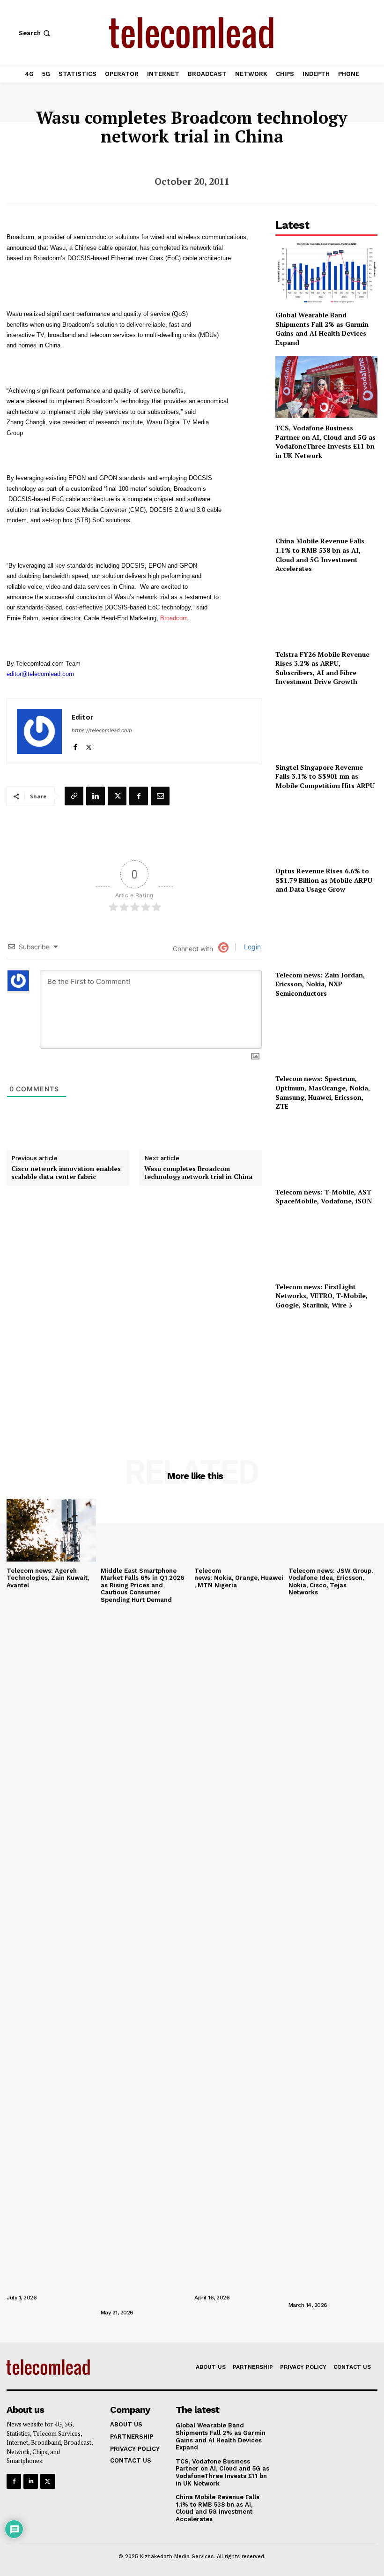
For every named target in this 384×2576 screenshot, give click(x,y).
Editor (83, 717)
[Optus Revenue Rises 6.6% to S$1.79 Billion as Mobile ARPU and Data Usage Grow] (326, 830)
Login (251, 947)
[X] (89, 745)
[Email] (160, 796)
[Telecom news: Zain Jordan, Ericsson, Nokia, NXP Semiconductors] (326, 934)
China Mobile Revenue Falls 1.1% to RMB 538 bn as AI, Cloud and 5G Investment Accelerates (320, 555)
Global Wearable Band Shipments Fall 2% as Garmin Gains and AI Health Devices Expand (322, 329)
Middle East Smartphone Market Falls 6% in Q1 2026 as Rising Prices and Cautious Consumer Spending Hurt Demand (142, 1585)
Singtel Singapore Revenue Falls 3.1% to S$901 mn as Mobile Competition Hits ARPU (325, 776)
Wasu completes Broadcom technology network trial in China (198, 1173)
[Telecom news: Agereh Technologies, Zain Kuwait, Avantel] (51, 1530)
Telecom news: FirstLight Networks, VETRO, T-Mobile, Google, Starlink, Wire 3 (321, 1296)
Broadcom (174, 618)
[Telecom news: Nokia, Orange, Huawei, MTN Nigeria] (239, 1530)
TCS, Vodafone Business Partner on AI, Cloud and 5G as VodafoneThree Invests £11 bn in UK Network (325, 442)
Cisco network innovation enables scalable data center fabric (66, 1173)
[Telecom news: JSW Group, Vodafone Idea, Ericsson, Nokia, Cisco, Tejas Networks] (333, 1530)
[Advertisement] (326, 1371)
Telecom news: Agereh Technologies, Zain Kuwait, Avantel (48, 1578)
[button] (35, 33)
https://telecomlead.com (102, 730)
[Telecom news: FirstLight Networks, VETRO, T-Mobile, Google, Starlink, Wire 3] (326, 1246)
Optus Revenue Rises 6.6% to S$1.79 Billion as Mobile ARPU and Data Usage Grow (324, 880)
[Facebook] (75, 745)
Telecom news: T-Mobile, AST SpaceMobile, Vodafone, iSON (324, 1197)
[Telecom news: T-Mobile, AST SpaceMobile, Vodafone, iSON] (326, 1151)
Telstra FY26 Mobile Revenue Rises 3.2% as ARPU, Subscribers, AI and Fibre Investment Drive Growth (322, 668)
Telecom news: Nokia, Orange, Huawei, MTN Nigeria (239, 1578)
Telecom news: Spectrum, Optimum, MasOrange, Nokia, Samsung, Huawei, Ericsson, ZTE (323, 1092)
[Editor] (39, 731)
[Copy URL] (74, 796)
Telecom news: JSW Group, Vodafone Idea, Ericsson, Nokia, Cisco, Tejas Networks (331, 1582)
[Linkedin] (96, 796)
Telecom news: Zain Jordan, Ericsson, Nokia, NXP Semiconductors (320, 984)
